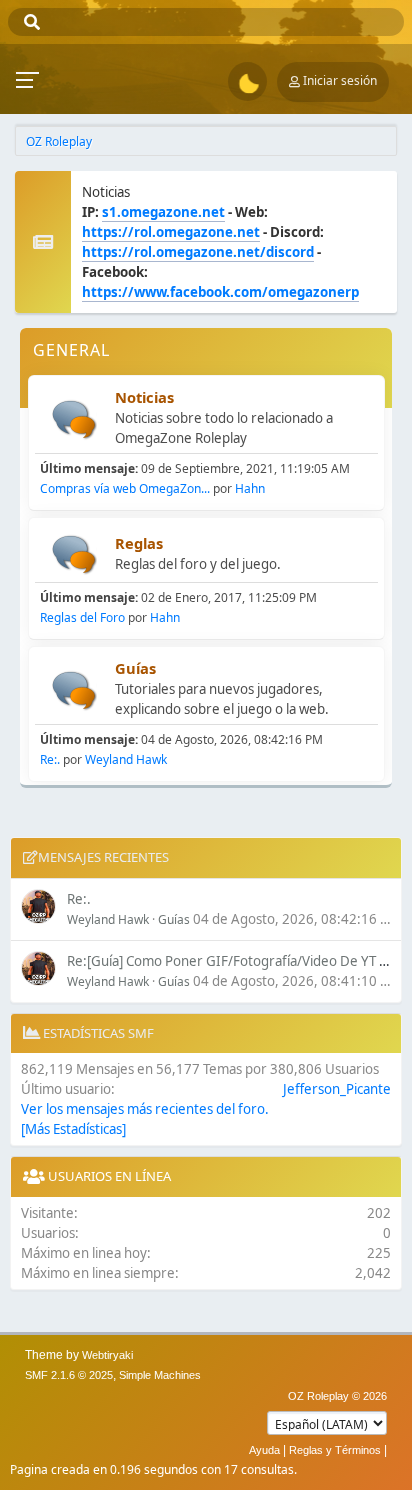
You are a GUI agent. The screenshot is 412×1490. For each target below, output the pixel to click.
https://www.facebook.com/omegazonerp (220, 292)
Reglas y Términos (335, 1450)
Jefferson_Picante (337, 1089)
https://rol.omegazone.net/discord (198, 252)
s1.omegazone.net (163, 212)
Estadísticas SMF (97, 1033)
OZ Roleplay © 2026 (337, 1396)
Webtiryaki (107, 1355)
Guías (135, 668)
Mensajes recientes (103, 857)
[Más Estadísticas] (73, 1129)
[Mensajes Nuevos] (74, 419)
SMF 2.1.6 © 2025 (69, 1375)
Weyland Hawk (126, 759)
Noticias (144, 397)
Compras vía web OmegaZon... (125, 488)
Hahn (250, 488)
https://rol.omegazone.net (171, 232)
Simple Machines (160, 1375)
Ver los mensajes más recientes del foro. (145, 1109)
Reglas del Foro (82, 617)
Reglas (139, 543)
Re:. (50, 759)
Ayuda (264, 1450)
